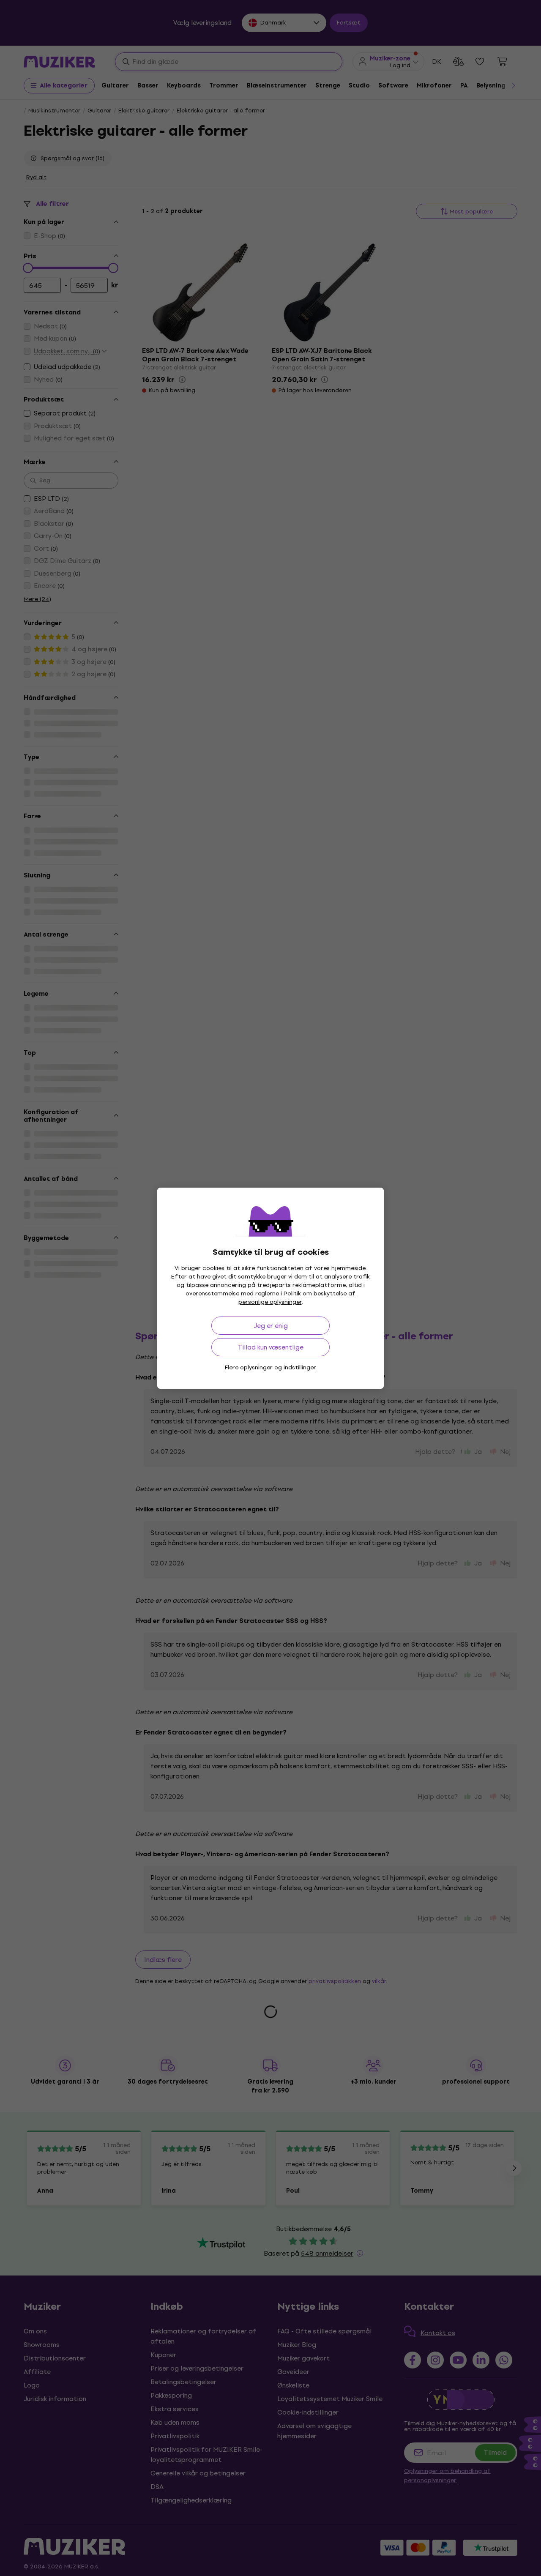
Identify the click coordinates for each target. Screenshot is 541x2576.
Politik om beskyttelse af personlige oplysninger (297, 1298)
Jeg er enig (271, 1326)
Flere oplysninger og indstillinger (270, 1367)
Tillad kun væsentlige (271, 1347)
